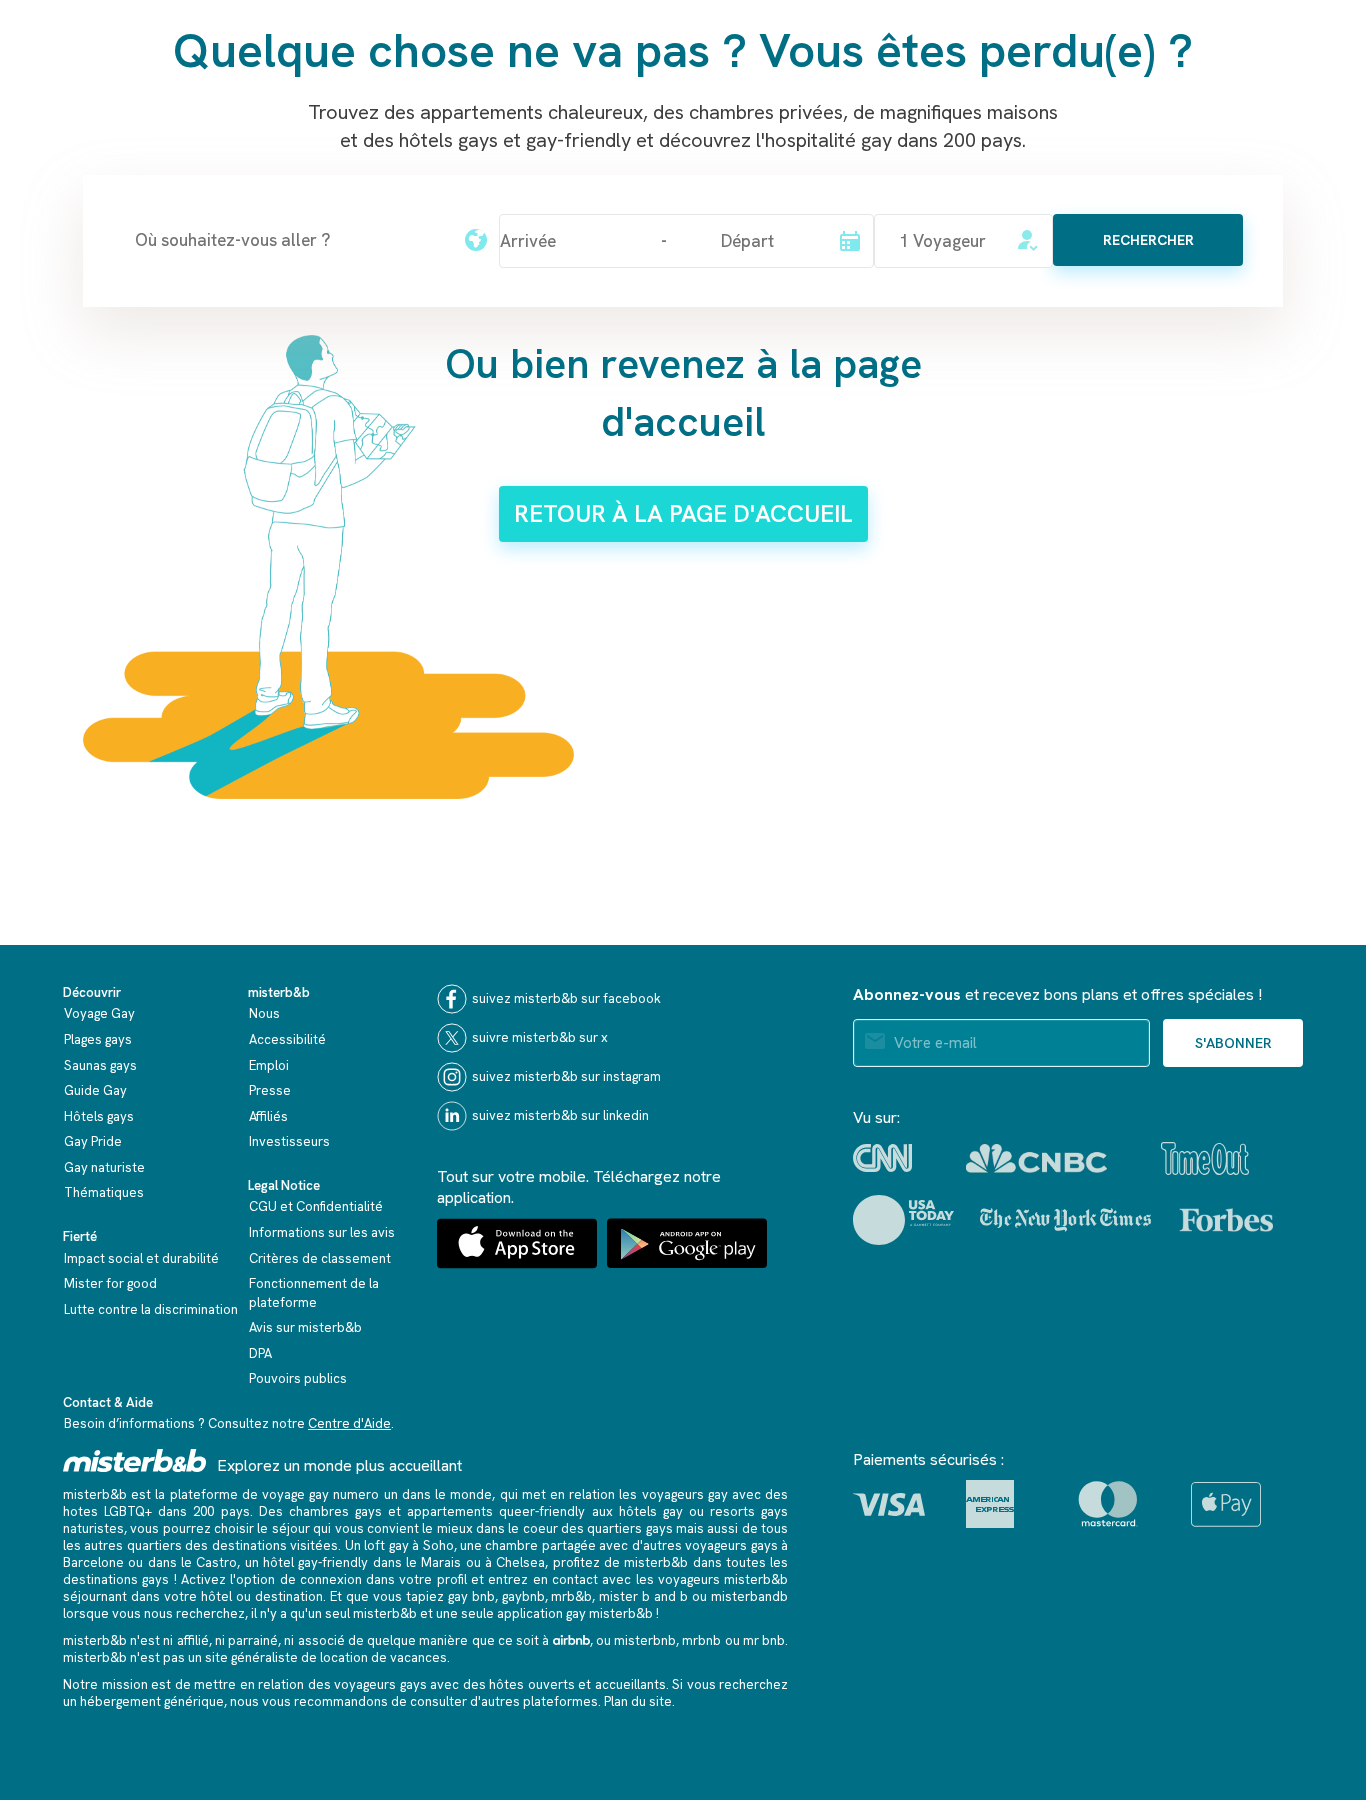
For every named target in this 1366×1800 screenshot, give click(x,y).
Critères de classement (320, 1258)
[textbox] (288, 240)
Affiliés (268, 1116)
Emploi (269, 1065)
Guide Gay (95, 1090)
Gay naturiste (104, 1167)
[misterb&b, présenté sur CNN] (882, 1158)
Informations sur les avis (322, 1232)
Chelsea (520, 1562)
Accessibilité (287, 1039)
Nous (264, 1013)
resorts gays (749, 1511)
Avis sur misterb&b (305, 1327)
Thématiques (104, 1192)
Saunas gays (100, 1065)
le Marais (433, 1562)
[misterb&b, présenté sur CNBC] (1036, 1158)
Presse (270, 1090)
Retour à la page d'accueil (683, 513)
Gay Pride (93, 1141)
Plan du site (638, 1701)
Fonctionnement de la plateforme (314, 1293)
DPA (260, 1353)
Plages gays (98, 1039)
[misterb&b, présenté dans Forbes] (1226, 1220)
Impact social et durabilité (141, 1258)
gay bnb (471, 1596)
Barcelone (93, 1562)
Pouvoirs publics (298, 1378)
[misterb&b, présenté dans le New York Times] (1065, 1220)
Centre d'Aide (349, 1423)
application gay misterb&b (575, 1613)
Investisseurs (289, 1141)
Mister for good (110, 1283)
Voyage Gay (99, 1013)
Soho (438, 1545)
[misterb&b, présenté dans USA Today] (903, 1220)
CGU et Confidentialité (316, 1206)
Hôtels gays (99, 1116)
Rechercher (1148, 240)
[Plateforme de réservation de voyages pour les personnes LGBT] (135, 1460)
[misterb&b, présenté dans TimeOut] (1205, 1158)
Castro (216, 1562)
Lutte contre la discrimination (151, 1309)
